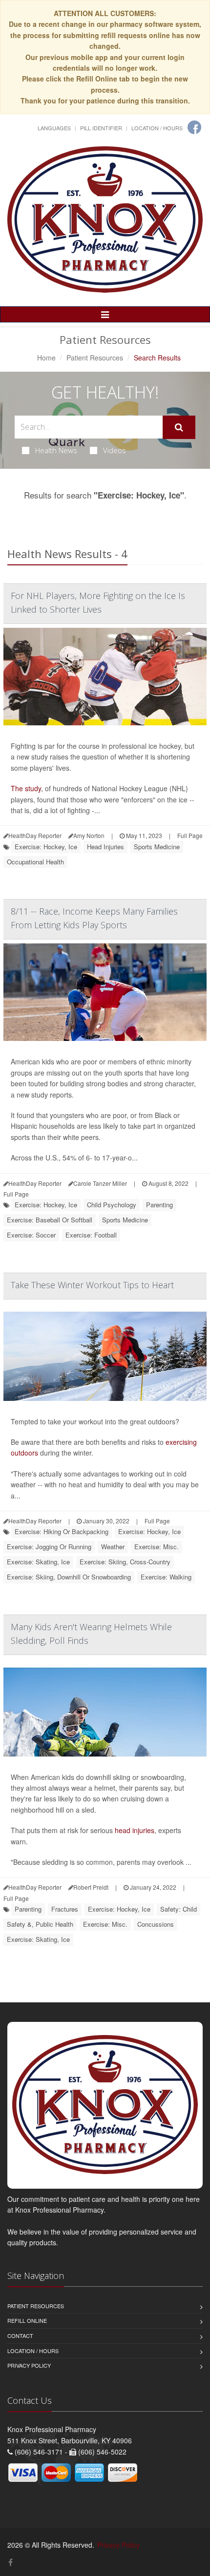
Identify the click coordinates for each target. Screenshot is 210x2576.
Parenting (159, 1205)
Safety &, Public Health (40, 1924)
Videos (115, 450)
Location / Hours (157, 128)
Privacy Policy (29, 2365)
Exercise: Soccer (31, 1235)
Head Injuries (105, 847)
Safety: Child (178, 1909)
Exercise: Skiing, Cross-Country (125, 1562)
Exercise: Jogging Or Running (49, 1547)
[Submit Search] (179, 427)
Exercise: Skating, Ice (38, 1562)
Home (46, 358)
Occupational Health (35, 862)
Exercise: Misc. (157, 1547)
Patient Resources (95, 358)
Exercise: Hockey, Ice (46, 847)
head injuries (135, 1830)
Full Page (190, 835)
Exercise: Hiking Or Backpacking (62, 1531)
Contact (20, 2336)
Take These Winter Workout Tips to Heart (92, 1285)
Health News (56, 450)
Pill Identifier (101, 128)
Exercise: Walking (166, 1577)
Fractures (65, 1909)
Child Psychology (112, 1205)
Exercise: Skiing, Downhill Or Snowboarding (69, 1577)
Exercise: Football (91, 1235)
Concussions (156, 1924)
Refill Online (27, 2320)
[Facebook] (194, 127)
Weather (113, 1547)
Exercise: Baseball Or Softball (50, 1220)
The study (26, 788)
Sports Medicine (157, 847)
